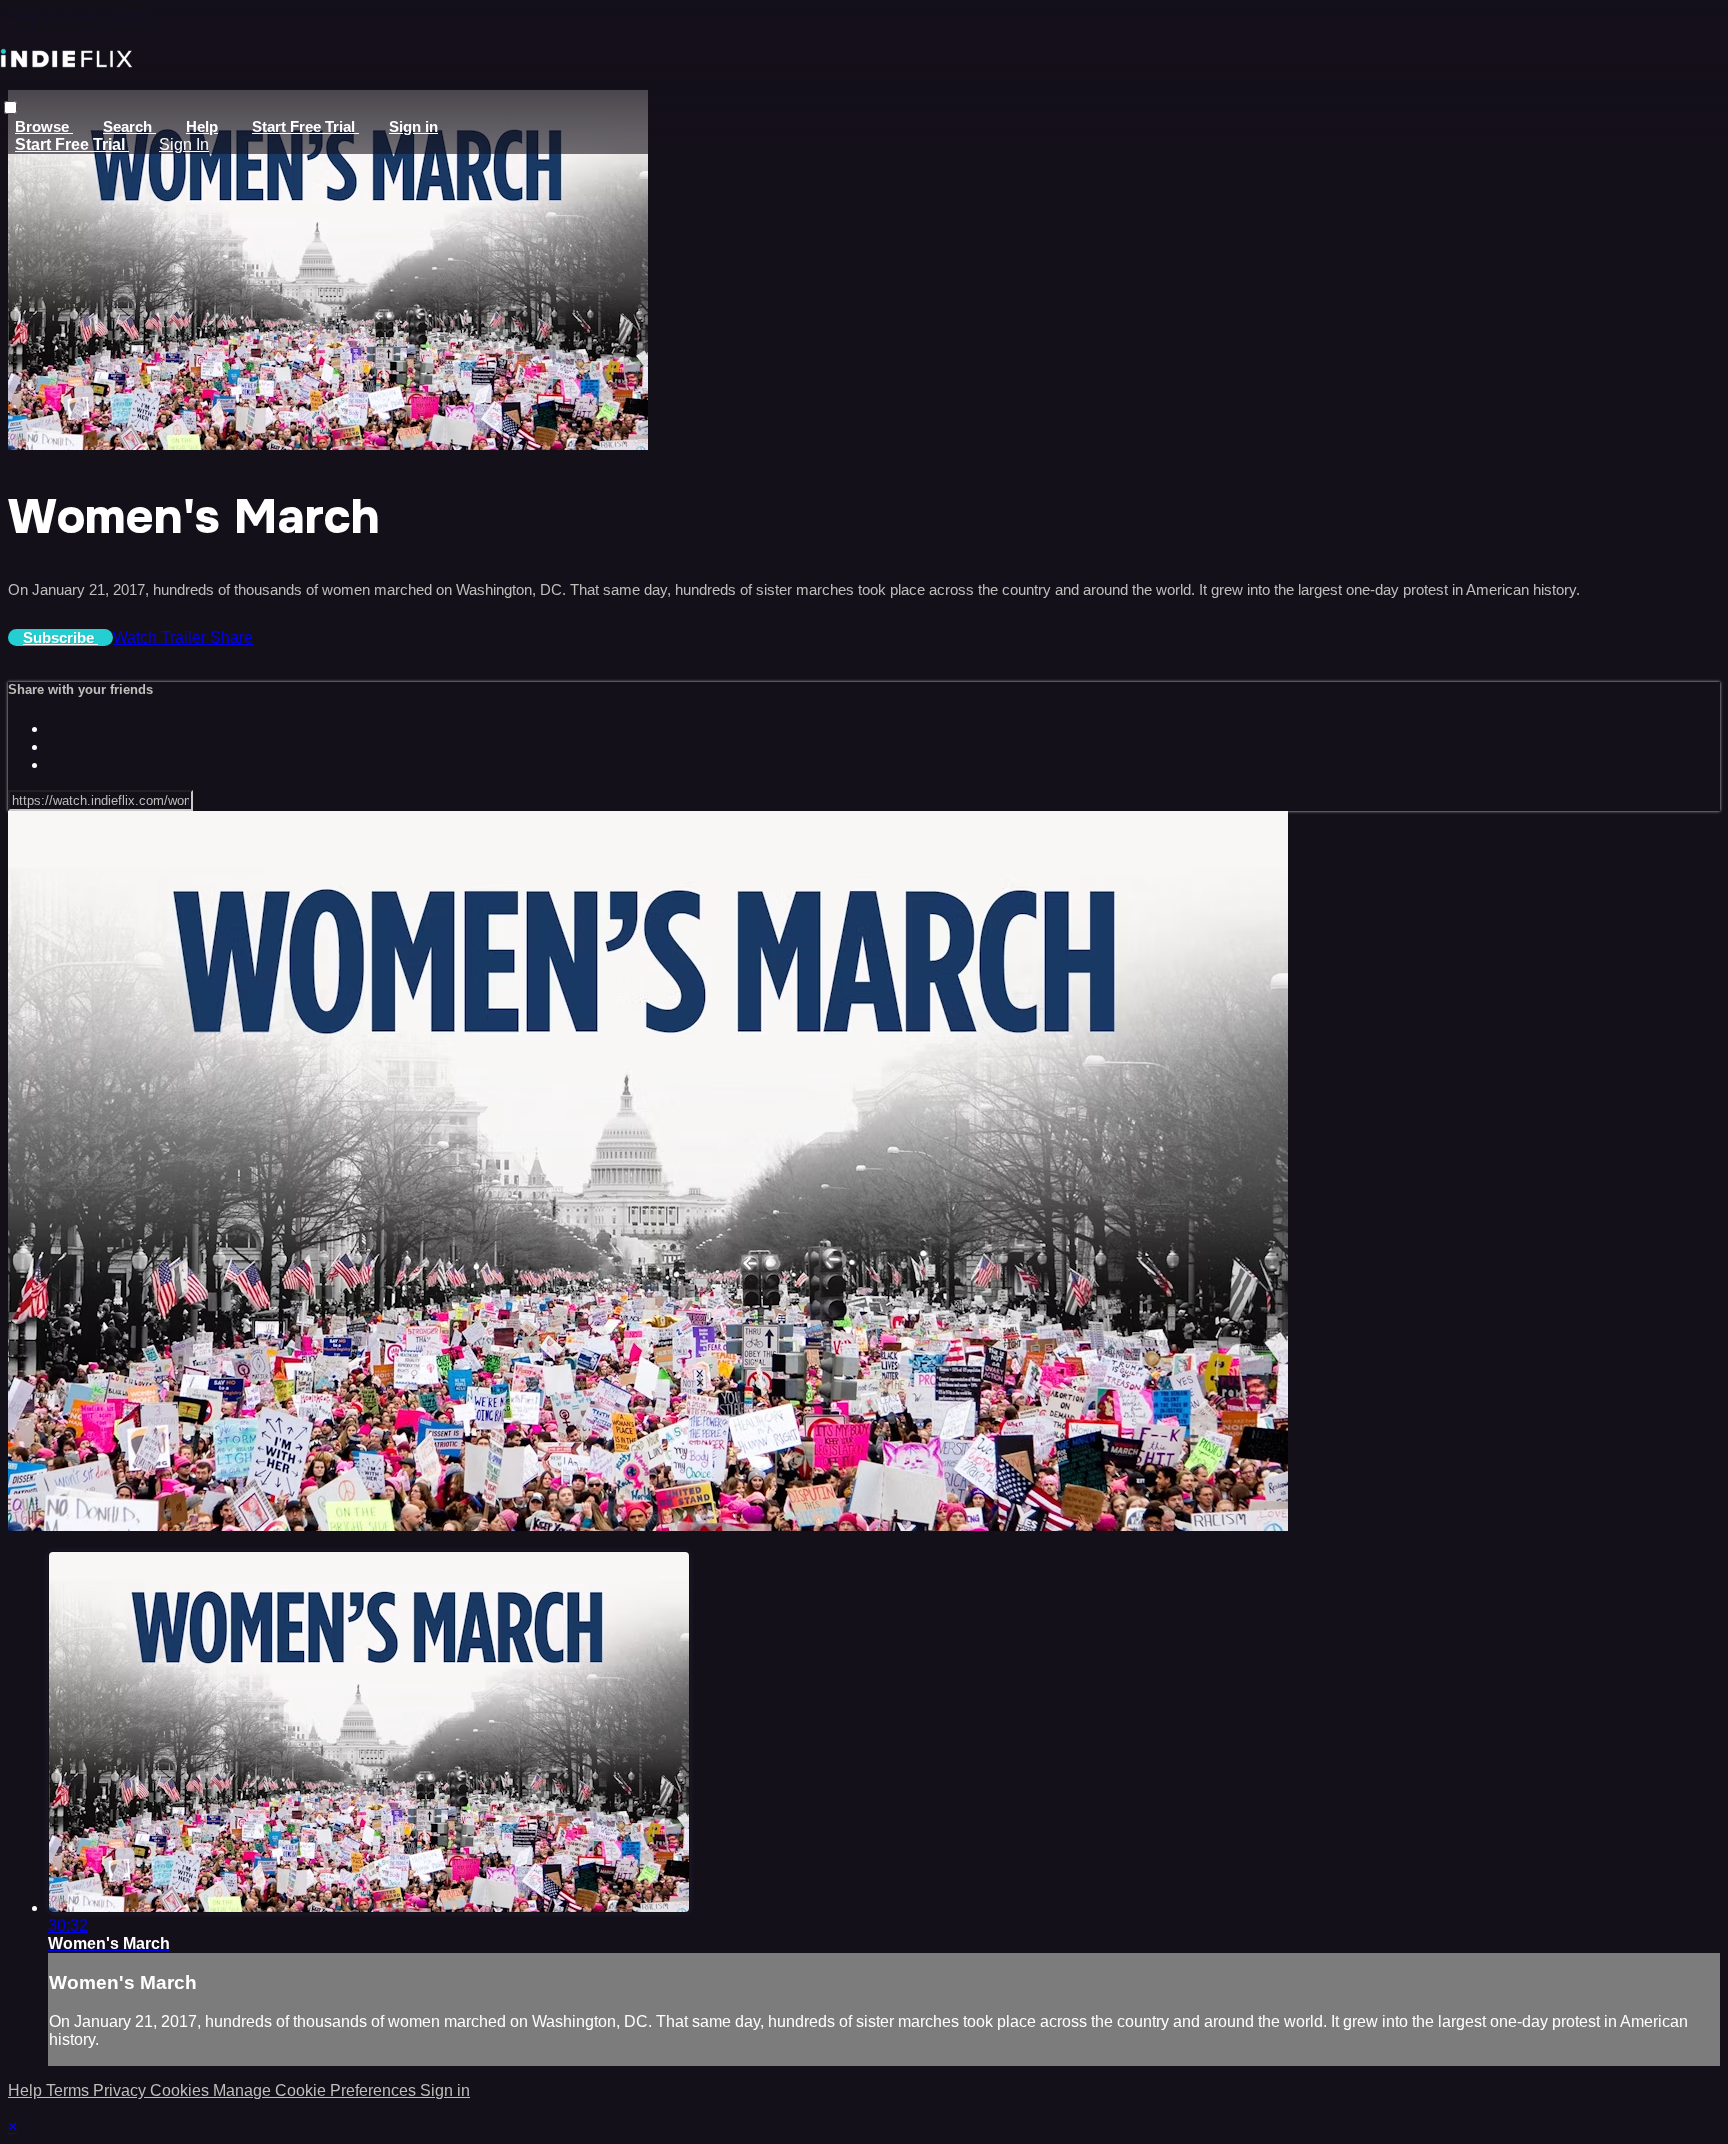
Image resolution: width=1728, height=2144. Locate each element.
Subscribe (60, 637)
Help (202, 126)
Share (231, 637)
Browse (44, 126)
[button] (10, 107)
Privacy (121, 2090)
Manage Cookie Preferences (316, 2090)
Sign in (413, 126)
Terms (69, 2090)
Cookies (181, 2090)
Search (129, 126)
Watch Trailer (161, 637)
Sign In (184, 144)
